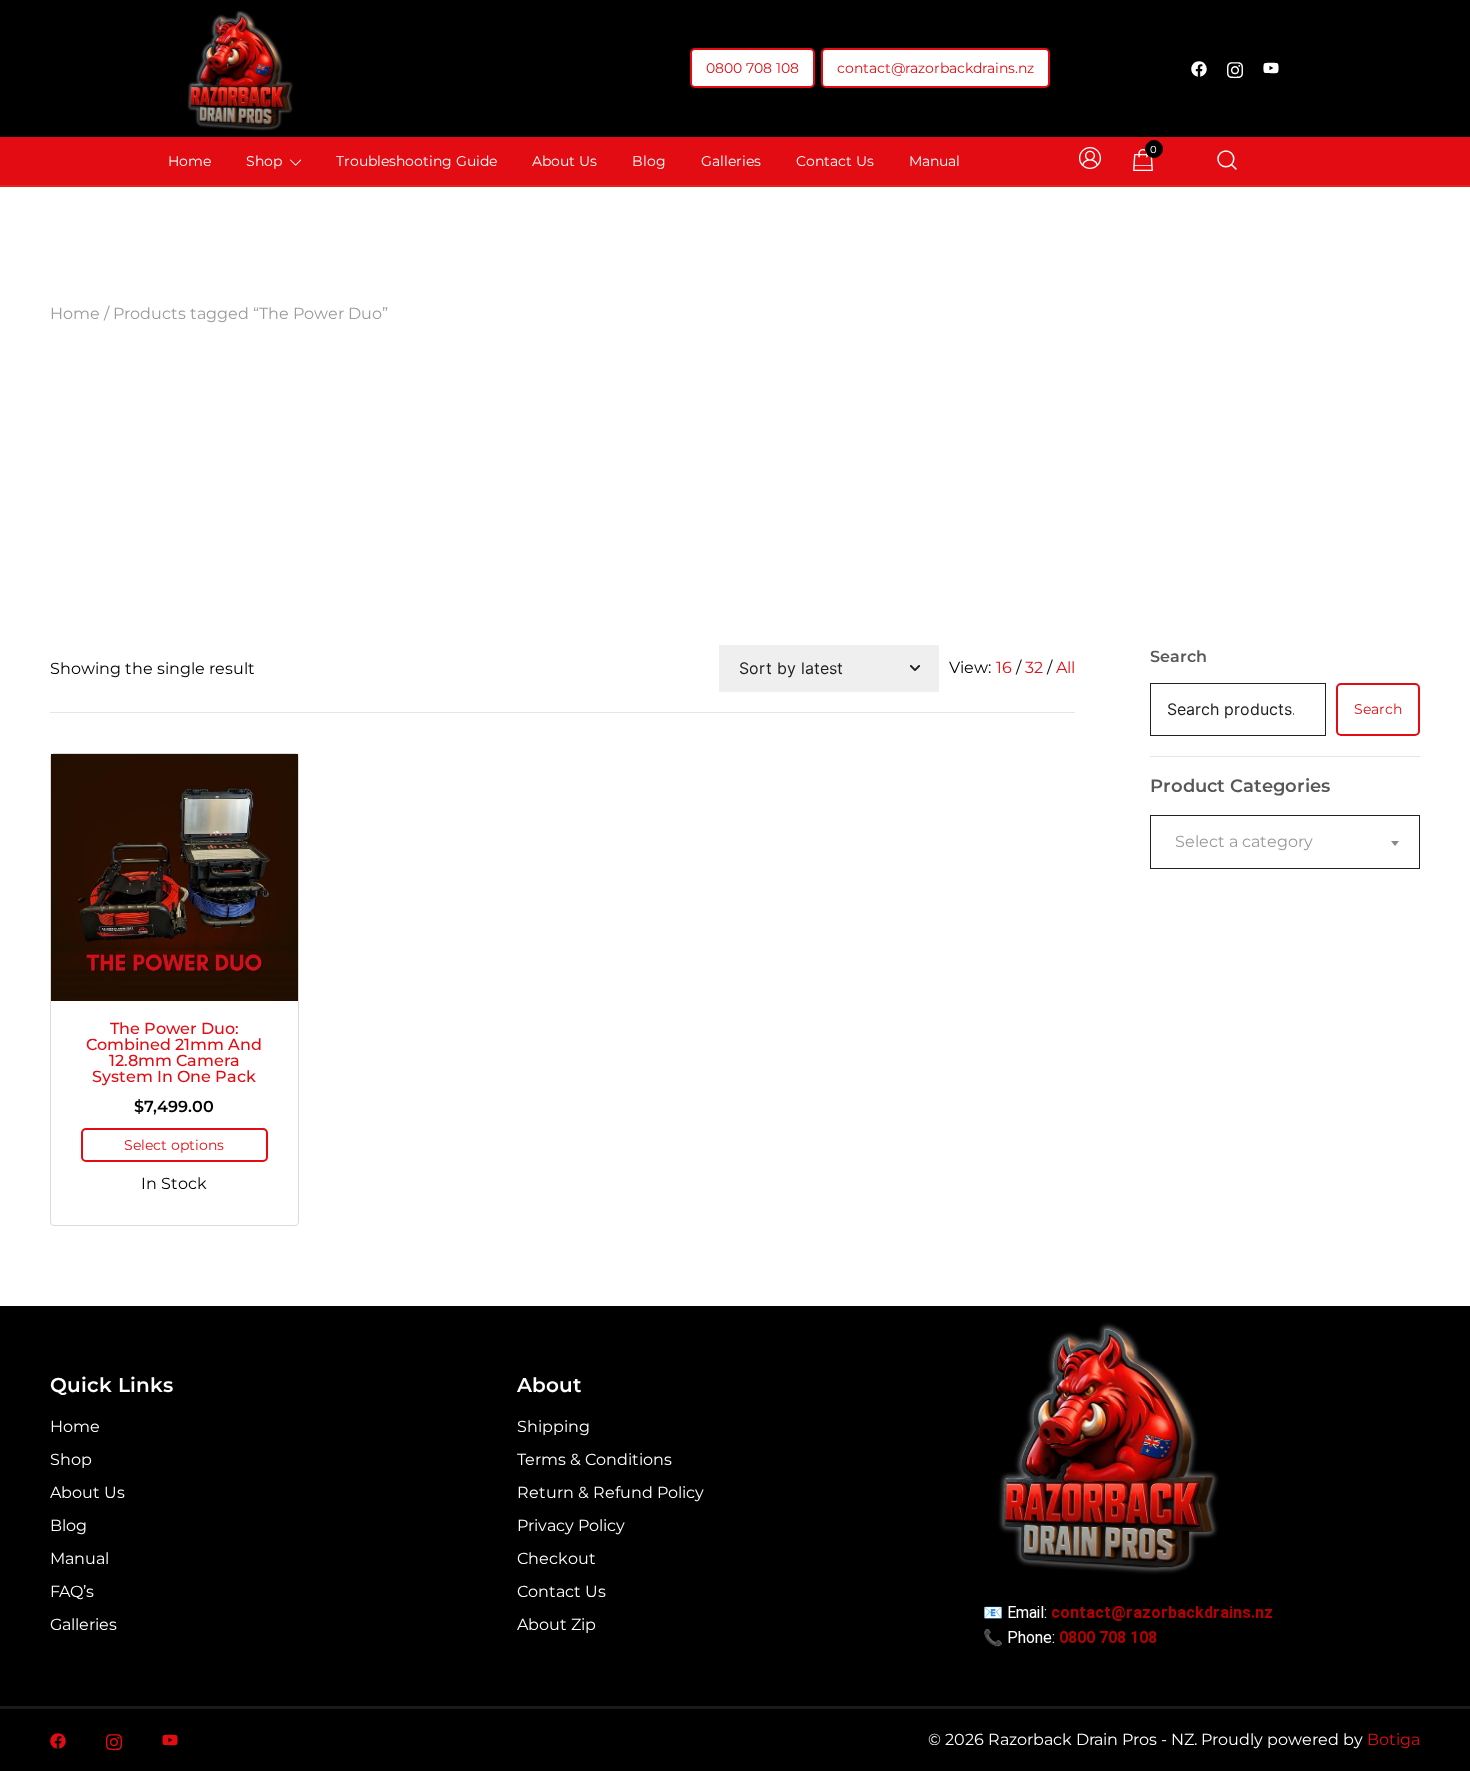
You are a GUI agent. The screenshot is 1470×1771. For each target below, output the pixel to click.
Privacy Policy (571, 1525)
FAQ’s (72, 1591)
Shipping (553, 1426)
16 (1004, 668)
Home (189, 161)
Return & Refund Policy (610, 1492)
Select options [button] (174, 1145)
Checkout (556, 1558)
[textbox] (1285, 842)
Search (1178, 656)
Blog (649, 161)
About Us (564, 161)
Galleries (731, 161)
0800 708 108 (752, 68)
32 (1034, 668)
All (1065, 668)
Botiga (1393, 1739)
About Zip (556, 1624)
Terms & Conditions (594, 1459)
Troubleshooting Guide (416, 161)
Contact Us (835, 161)
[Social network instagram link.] (1235, 68)
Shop (264, 161)
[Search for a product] (1227, 161)
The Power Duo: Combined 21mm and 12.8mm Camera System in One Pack (174, 1052)
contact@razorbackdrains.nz (935, 68)
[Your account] (1092, 161)
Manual (934, 161)
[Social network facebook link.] (1199, 68)
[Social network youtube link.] (1271, 68)
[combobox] (1285, 842)
